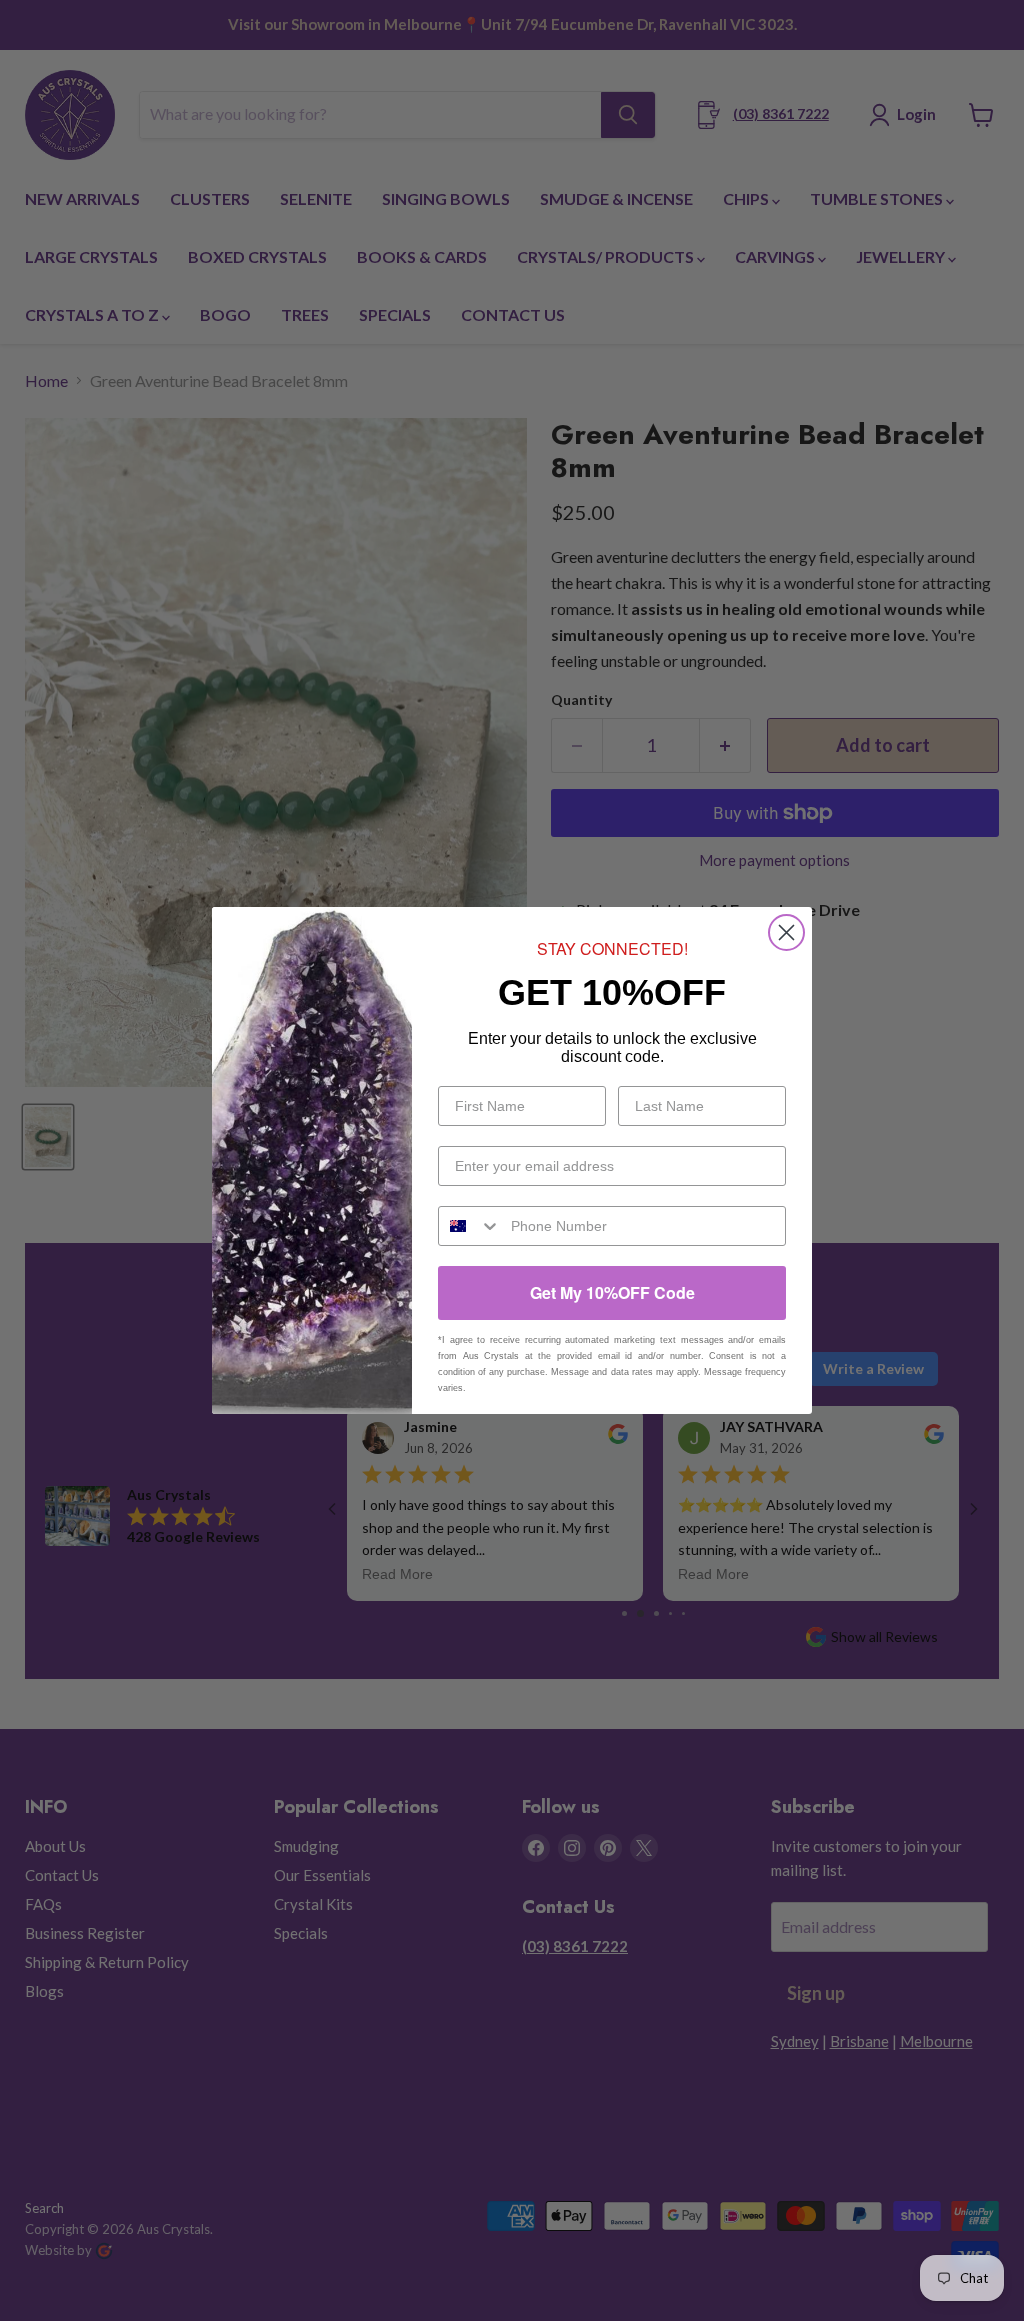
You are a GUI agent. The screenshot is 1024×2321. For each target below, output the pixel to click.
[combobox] (470, 1226)
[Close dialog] (786, 932)
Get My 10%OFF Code (612, 1292)
